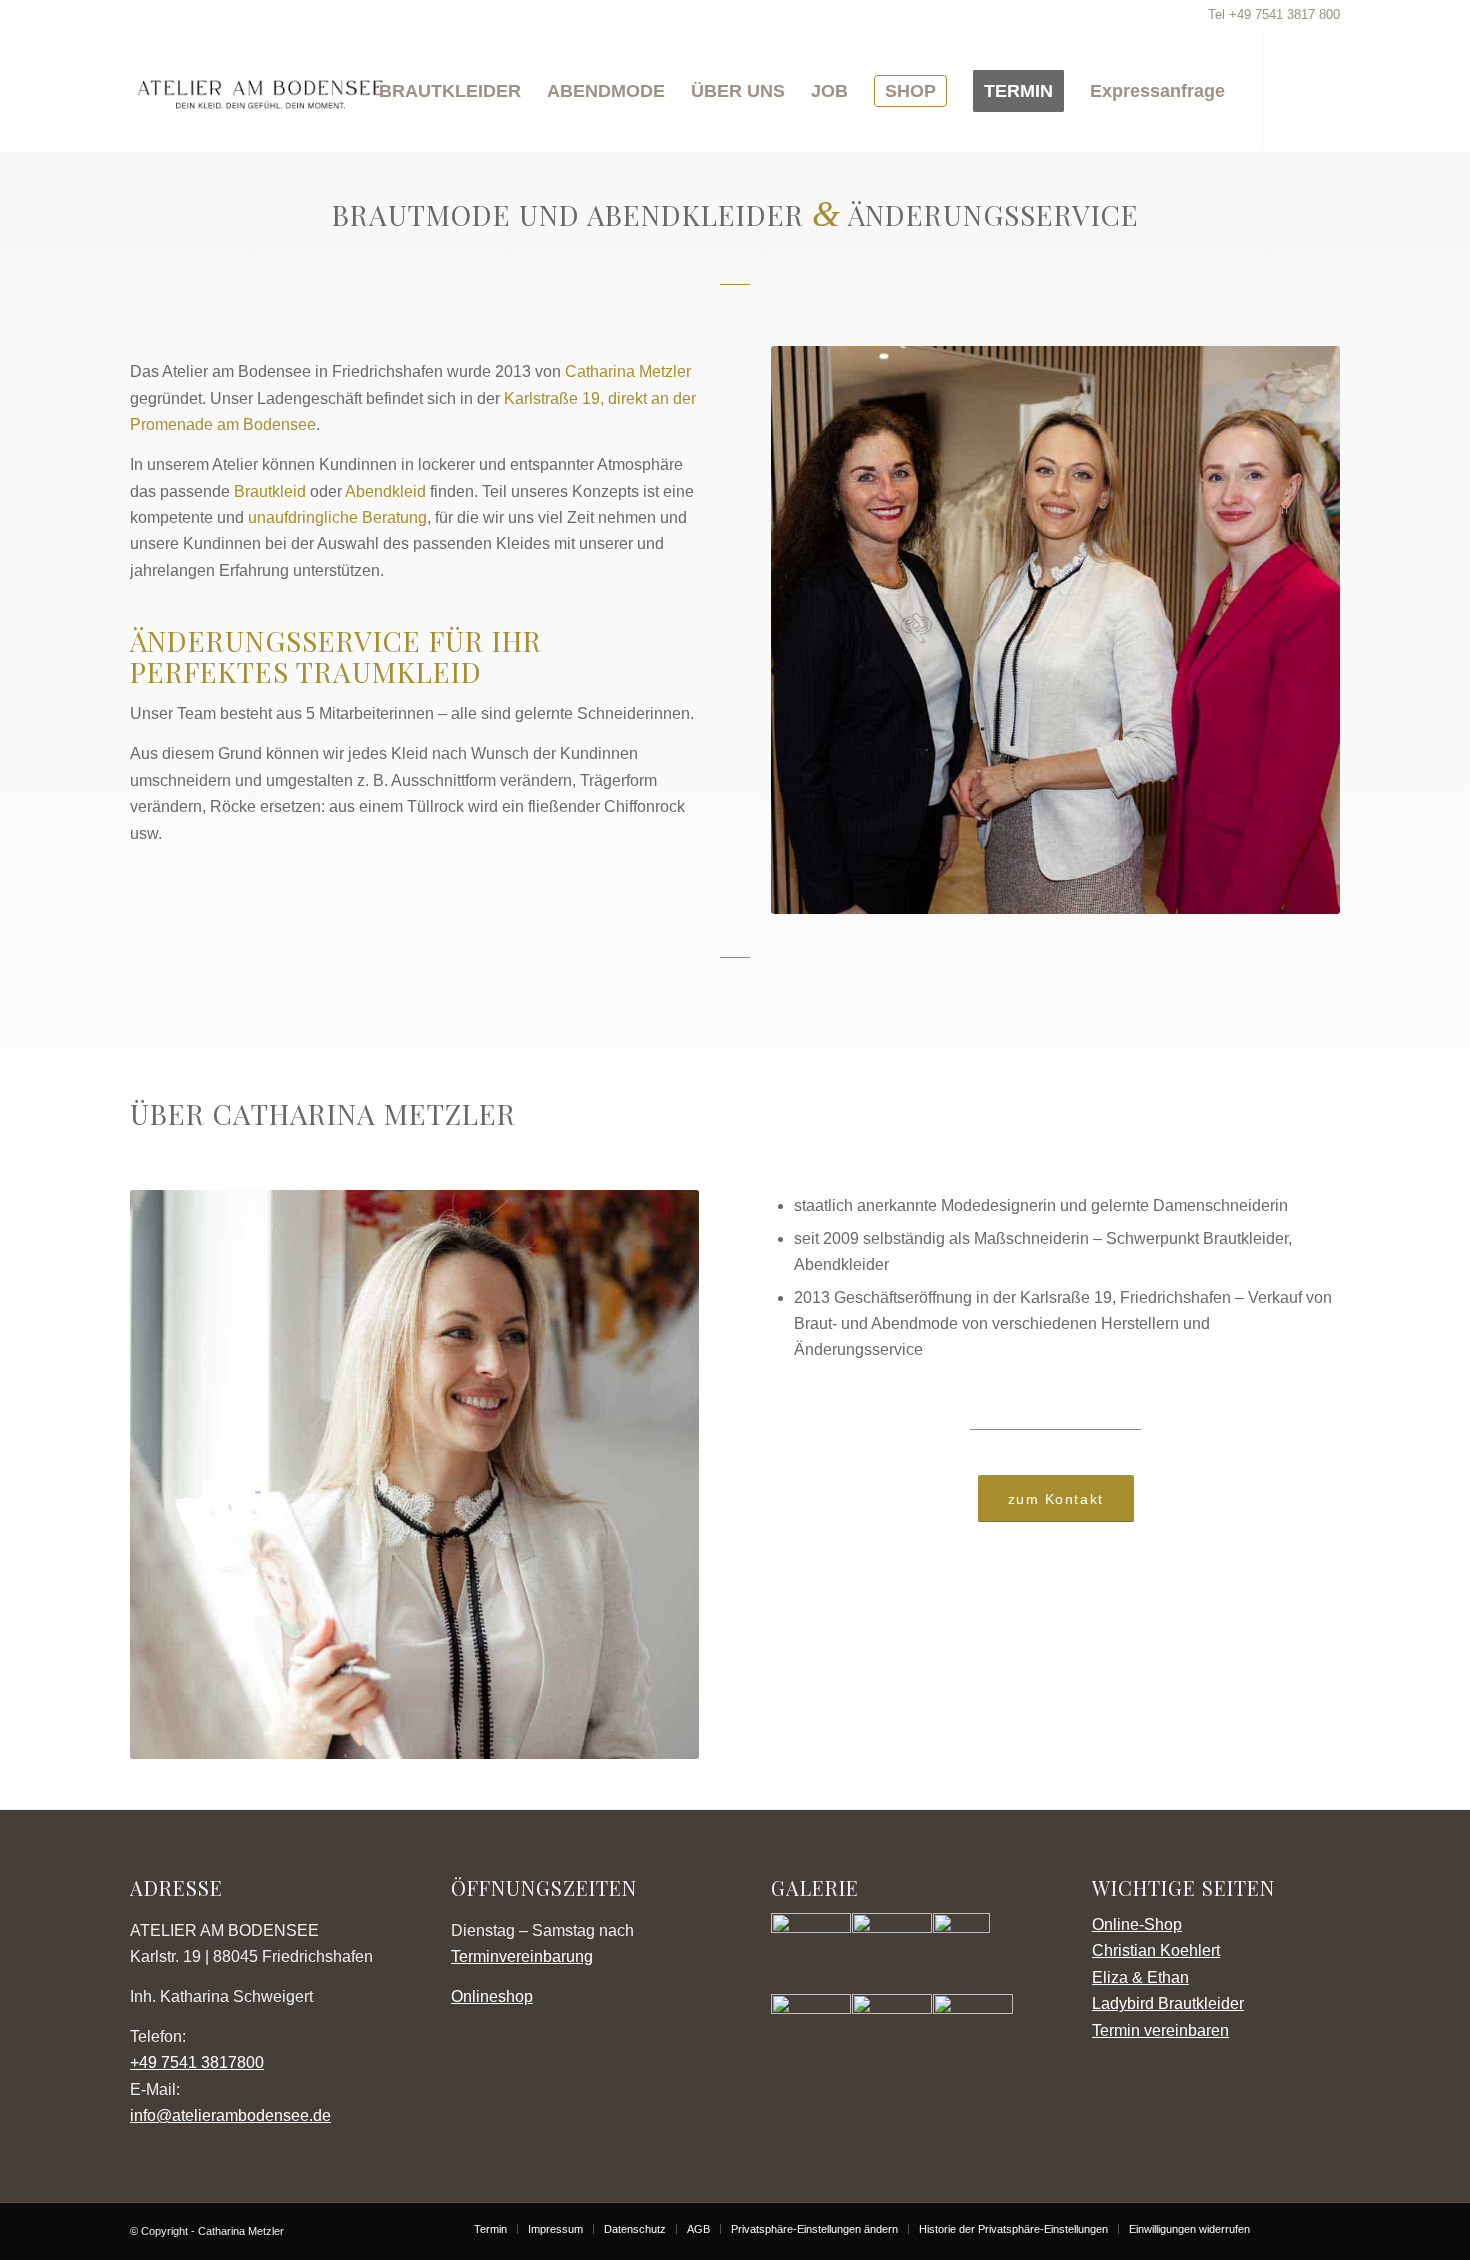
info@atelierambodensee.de (230, 2115)
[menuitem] (450, 91)
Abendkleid (385, 491)
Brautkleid (270, 491)
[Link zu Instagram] (1295, 90)
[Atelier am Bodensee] (260, 91)
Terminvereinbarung (522, 1956)
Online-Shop (1137, 1924)
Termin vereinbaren (1160, 2030)
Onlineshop (492, 1996)
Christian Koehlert (1156, 1950)
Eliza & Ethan (1140, 1977)
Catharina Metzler (628, 371)
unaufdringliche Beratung (337, 517)
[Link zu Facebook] (1325, 90)
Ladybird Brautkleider (1168, 2003)
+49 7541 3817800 (197, 2062)
